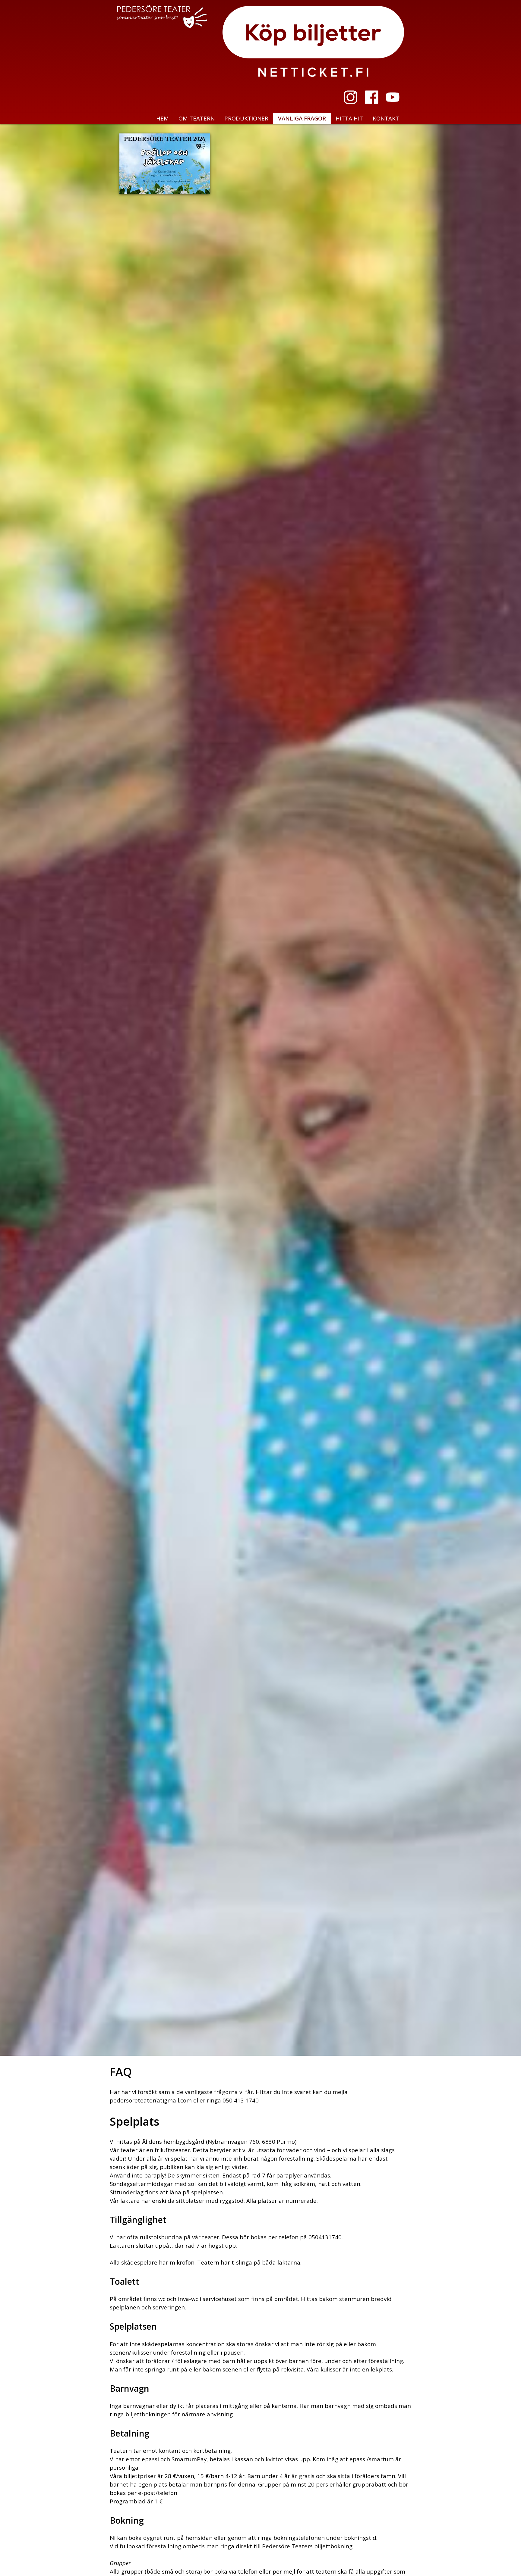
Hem (163, 118)
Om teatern (197, 118)
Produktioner (246, 118)
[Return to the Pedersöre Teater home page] (163, 18)
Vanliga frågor (302, 118)
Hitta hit (349, 118)
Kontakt (386, 118)
